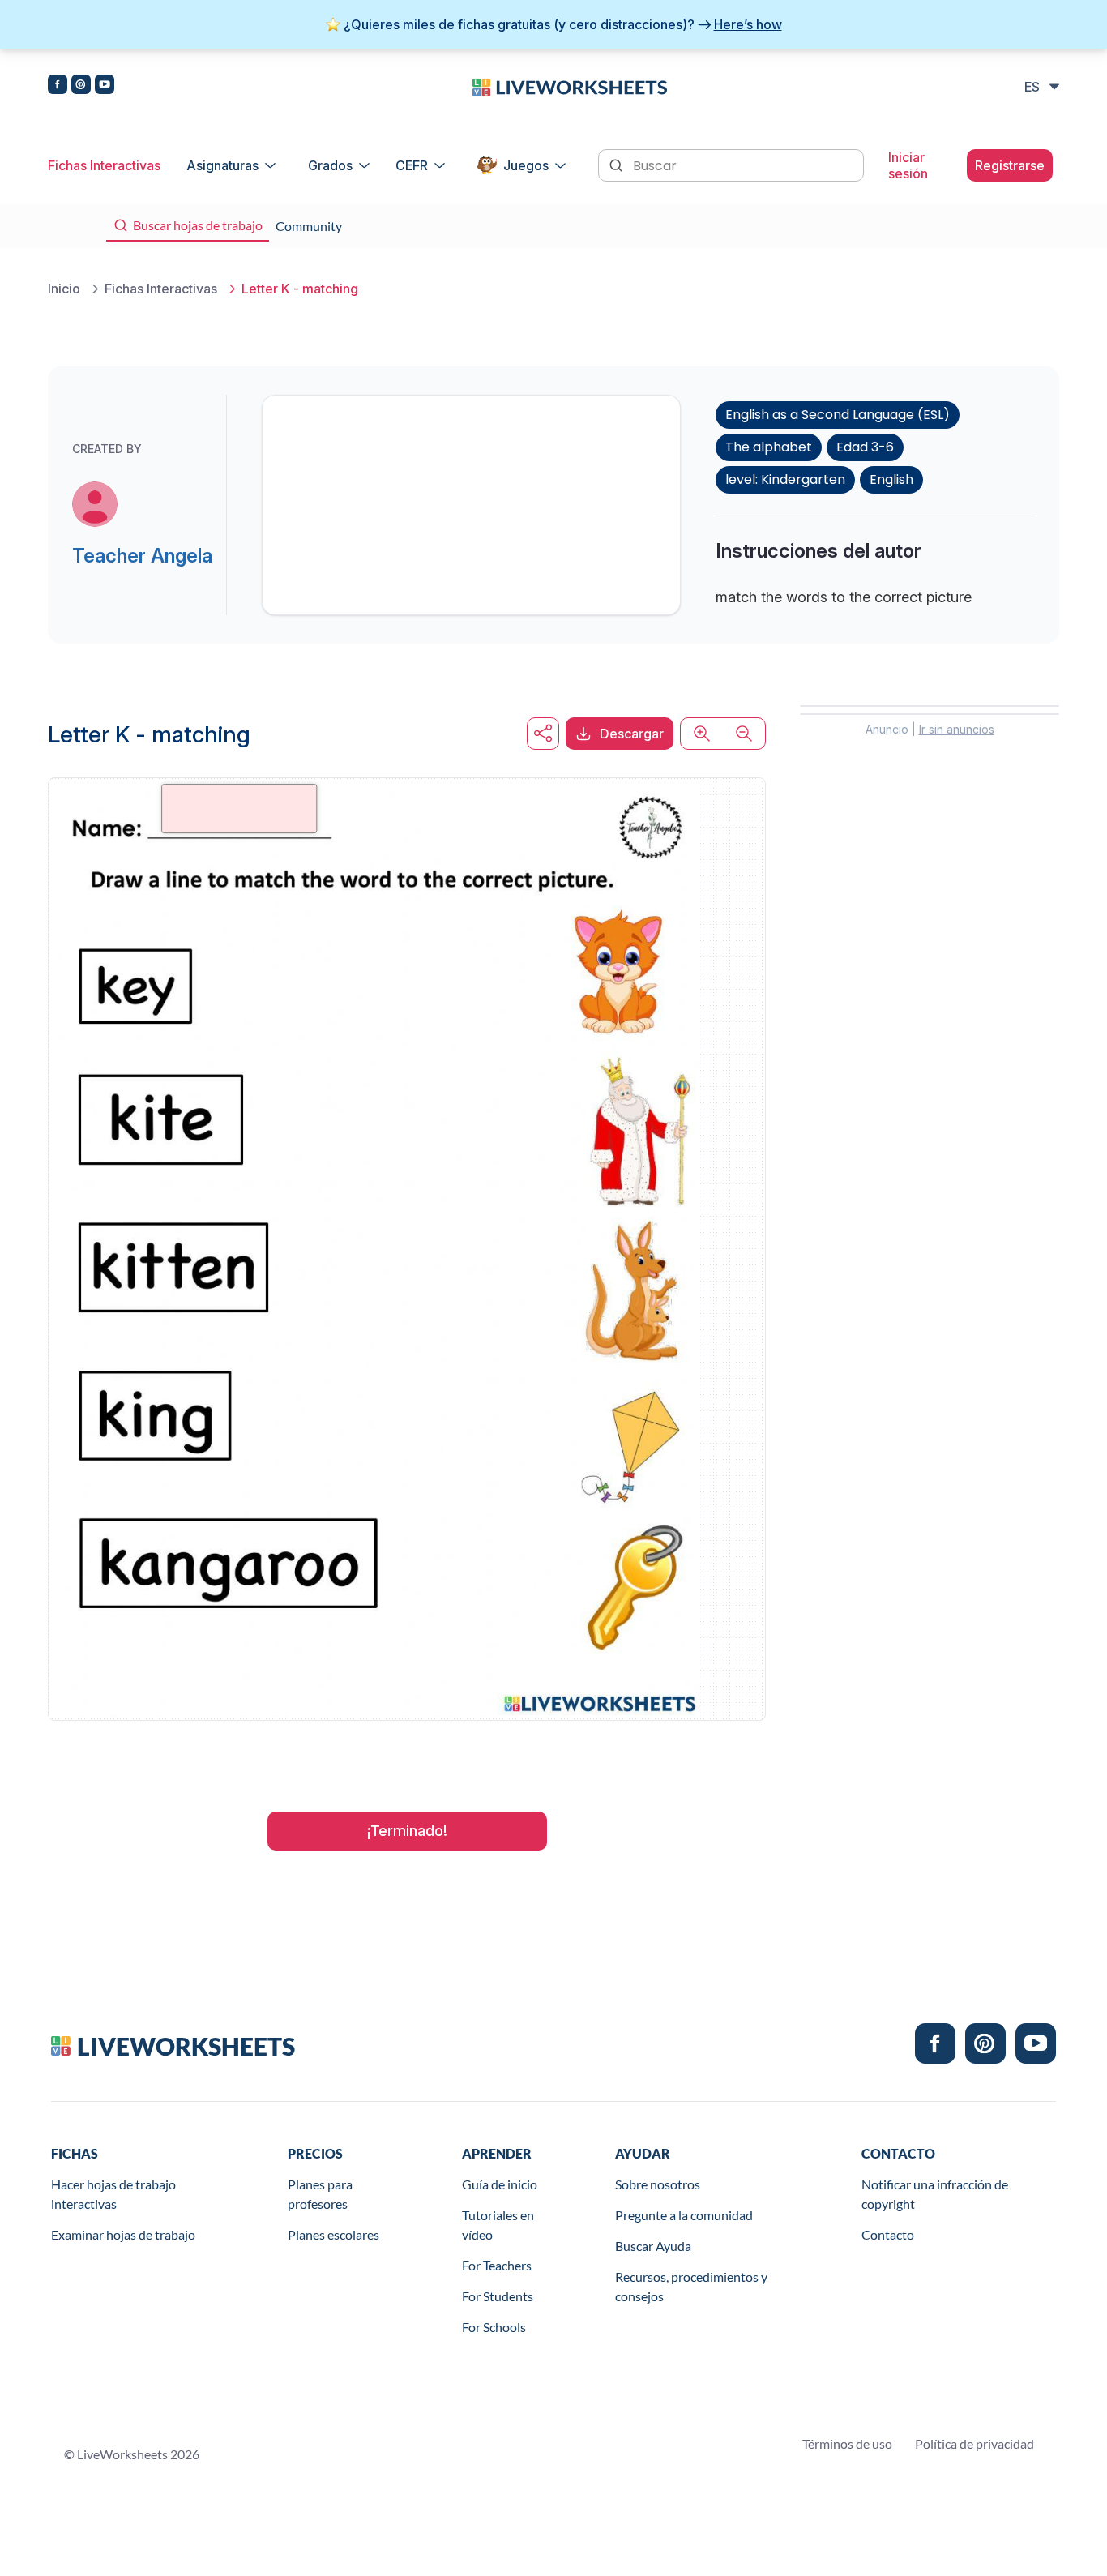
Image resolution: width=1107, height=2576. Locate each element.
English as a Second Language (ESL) (838, 415)
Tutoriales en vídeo (498, 2225)
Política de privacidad (975, 2443)
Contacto (888, 2234)
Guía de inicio (500, 2184)
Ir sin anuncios (957, 729)
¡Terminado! (407, 1831)
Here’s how (748, 24)
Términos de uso (847, 2443)
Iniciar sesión (908, 165)
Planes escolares (333, 2234)
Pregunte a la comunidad (684, 2215)
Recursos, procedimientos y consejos (691, 2286)
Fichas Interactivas (104, 165)
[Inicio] (570, 86)
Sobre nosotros (658, 2184)
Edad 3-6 (865, 447)
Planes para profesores (320, 2194)
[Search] (618, 164)
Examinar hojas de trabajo (123, 2234)
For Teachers (497, 2265)
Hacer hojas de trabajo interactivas (113, 2194)
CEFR (412, 165)
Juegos (526, 165)
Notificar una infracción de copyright (935, 2194)
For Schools (494, 2327)
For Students (498, 2296)
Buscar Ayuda (653, 2246)
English (891, 479)
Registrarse (1010, 165)
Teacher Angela (142, 556)
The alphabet (769, 447)
